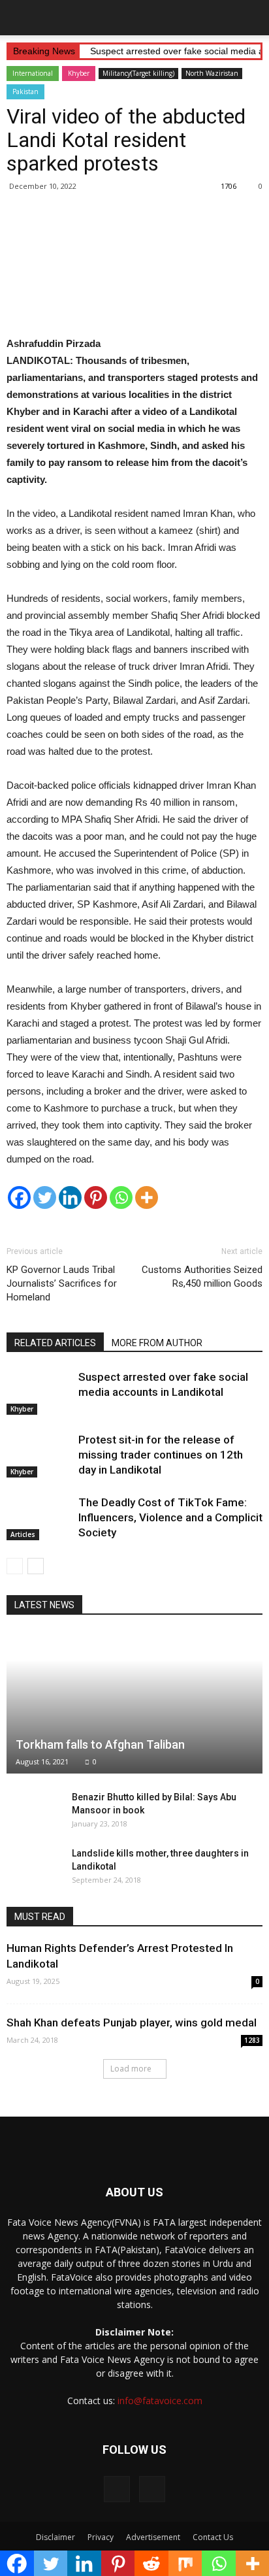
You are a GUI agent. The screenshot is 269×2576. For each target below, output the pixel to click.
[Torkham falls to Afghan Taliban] (134, 1703)
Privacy (101, 2537)
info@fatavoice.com (160, 2401)
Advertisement (153, 2537)
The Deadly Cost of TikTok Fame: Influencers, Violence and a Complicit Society (170, 1517)
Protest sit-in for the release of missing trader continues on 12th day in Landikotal (161, 1455)
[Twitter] (45, 1197)
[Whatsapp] (121, 1197)
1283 (252, 2040)
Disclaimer (55, 2537)
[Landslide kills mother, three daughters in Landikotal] (33, 1866)
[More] (147, 1197)
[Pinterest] (96, 1197)
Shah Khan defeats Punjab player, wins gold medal (132, 2023)
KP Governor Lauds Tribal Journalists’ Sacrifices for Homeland (62, 1283)
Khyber (79, 73)
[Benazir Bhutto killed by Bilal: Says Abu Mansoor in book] (33, 1810)
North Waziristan (212, 73)
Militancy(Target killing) (138, 73)
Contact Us (213, 2537)
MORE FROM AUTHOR (157, 1343)
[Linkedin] (70, 1197)
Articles (23, 1534)
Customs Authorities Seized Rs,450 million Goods (202, 1277)
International (33, 73)
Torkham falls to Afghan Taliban (100, 1744)
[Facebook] (19, 1197)
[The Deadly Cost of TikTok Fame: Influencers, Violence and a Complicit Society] (39, 1518)
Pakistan (25, 91)
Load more (131, 2069)
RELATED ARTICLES (55, 1343)
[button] (251, 18)
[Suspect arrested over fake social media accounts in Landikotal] (39, 1392)
